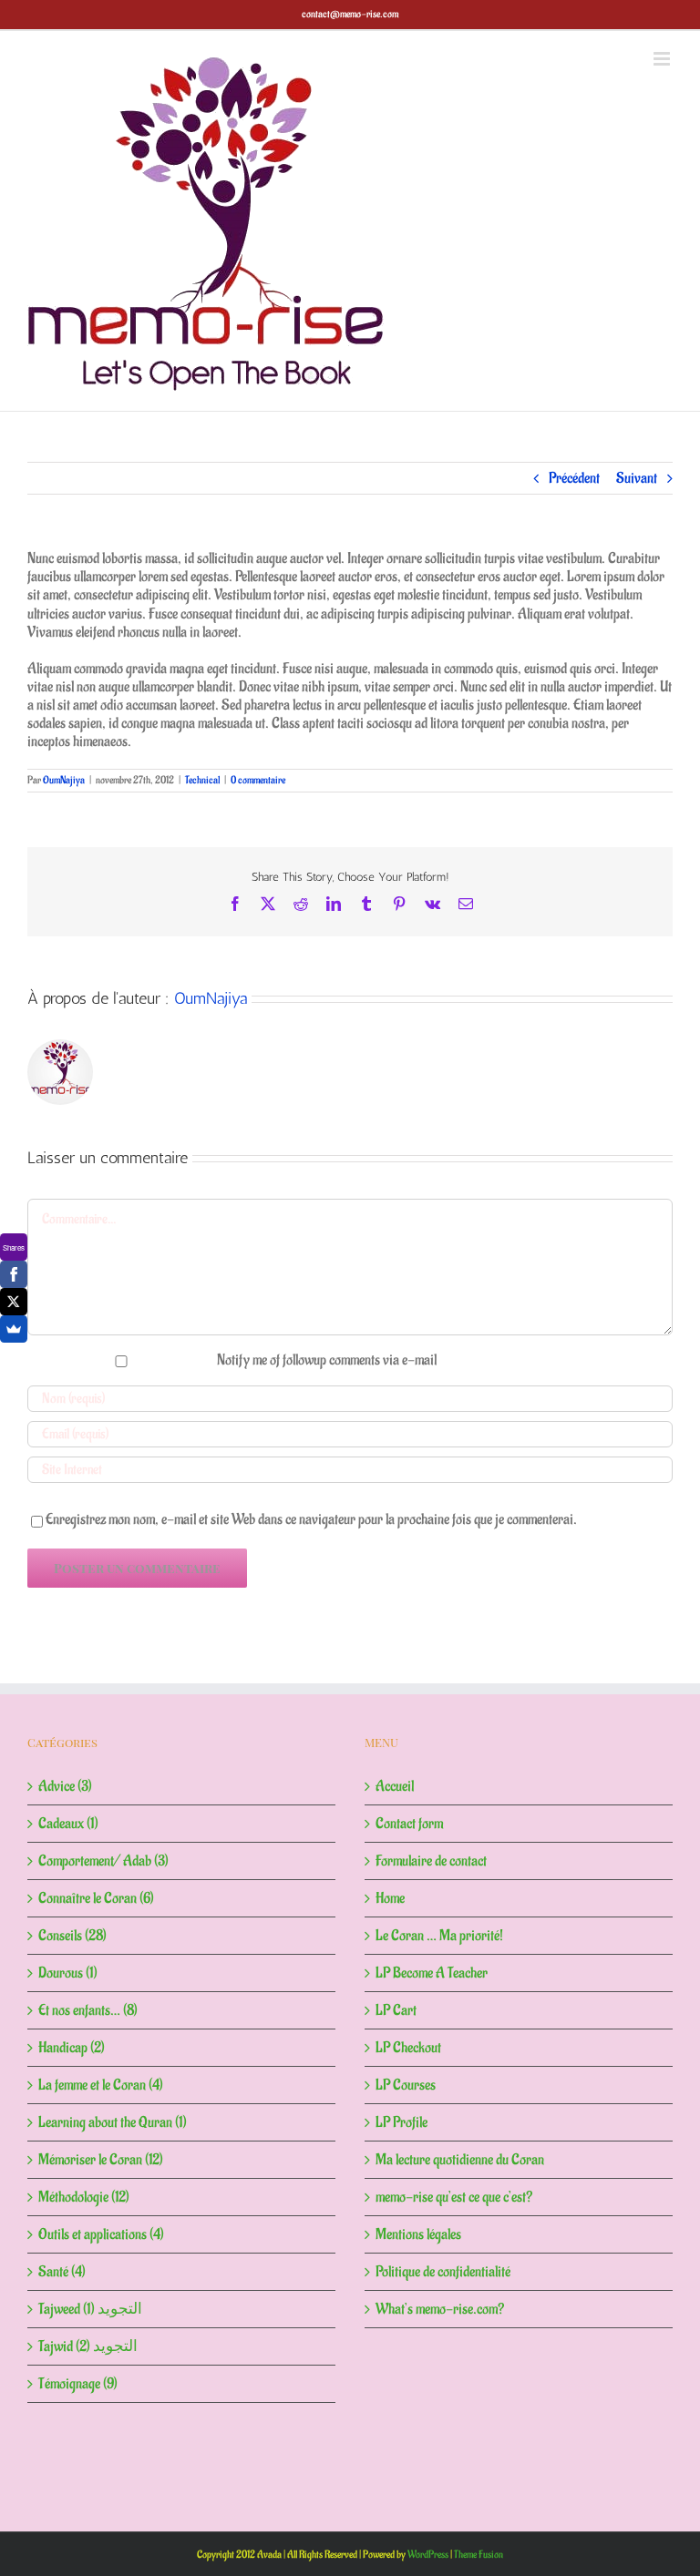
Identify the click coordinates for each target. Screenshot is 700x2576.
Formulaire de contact (431, 1861)
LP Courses (406, 2085)
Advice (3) (65, 1786)
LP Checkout (408, 2048)
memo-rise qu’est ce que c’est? (454, 2197)
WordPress (428, 2555)
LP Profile (401, 2122)
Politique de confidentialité (443, 2272)
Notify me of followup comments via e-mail (327, 1360)
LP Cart (396, 2010)
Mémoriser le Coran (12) (101, 2160)
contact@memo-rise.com (350, 14)
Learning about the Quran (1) (113, 2122)
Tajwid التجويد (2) (88, 2346)
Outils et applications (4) (101, 2234)
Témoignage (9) (78, 2384)
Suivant (637, 478)
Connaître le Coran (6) (96, 1898)
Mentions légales (418, 2234)
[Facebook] (14, 1274)
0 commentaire (258, 780)
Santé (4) (62, 2272)
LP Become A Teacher (432, 1973)
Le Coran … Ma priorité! (439, 1936)
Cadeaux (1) (68, 1824)
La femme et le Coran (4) (101, 2085)
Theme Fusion (479, 2555)
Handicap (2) (72, 2048)
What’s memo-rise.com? (440, 2309)
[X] (14, 1302)
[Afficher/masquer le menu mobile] (663, 59)
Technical (202, 780)
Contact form (409, 1824)
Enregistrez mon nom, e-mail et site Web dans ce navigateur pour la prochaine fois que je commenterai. (311, 1519)
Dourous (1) (68, 1973)
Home (390, 1898)
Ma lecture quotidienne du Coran (460, 2160)
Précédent (574, 478)
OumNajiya (64, 780)
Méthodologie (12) (84, 2197)
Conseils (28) (72, 1936)
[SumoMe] (14, 1329)
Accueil (395, 1786)
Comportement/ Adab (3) (103, 1861)
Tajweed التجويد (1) (90, 2309)
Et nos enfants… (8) (88, 2010)
